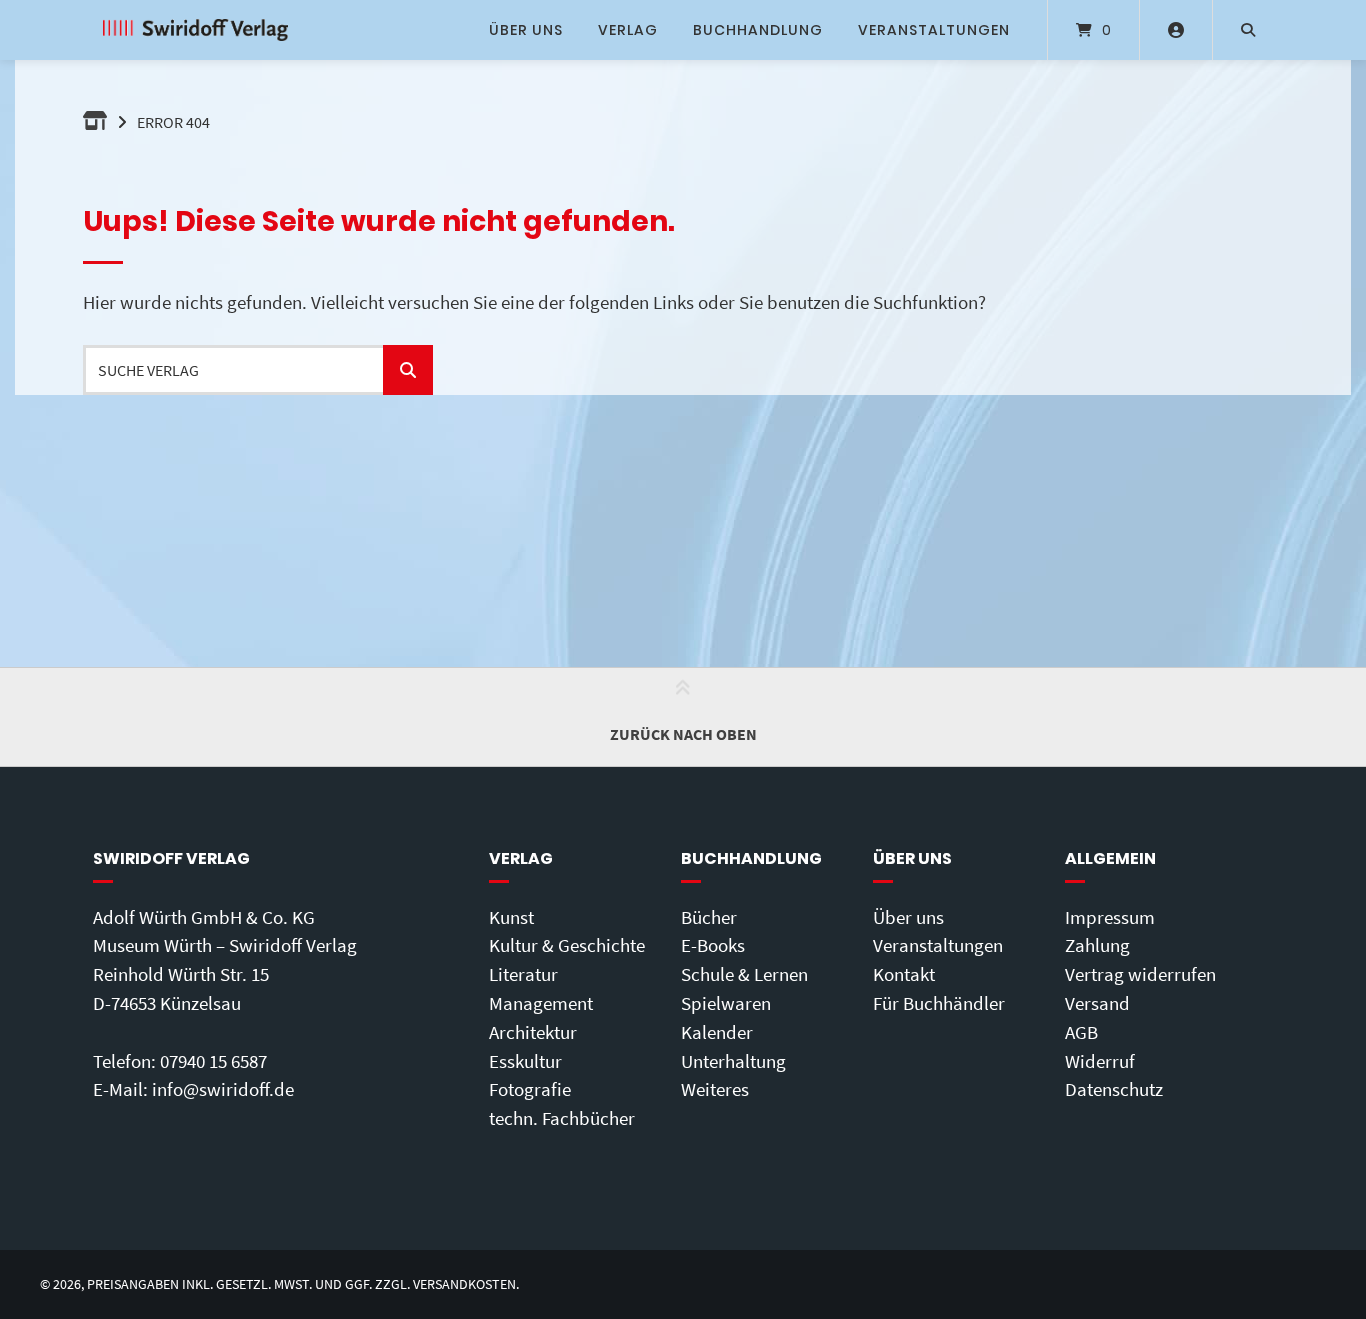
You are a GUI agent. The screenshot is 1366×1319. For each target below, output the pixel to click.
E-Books (713, 945)
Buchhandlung (758, 30)
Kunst (511, 917)
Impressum (1110, 917)
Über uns (526, 30)
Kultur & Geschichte (567, 945)
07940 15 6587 (213, 1061)
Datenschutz (1114, 1089)
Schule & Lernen (744, 974)
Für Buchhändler (939, 1003)
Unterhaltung (733, 1061)
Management (541, 1003)
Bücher (709, 917)
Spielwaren (726, 1003)
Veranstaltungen (934, 30)
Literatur (523, 974)
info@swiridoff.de (223, 1089)
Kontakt (904, 974)
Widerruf (1100, 1061)
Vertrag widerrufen (1140, 974)
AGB (1081, 1032)
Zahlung (1097, 945)
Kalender (717, 1032)
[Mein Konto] (1176, 30)
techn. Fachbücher (562, 1118)
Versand (1097, 1003)
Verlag (628, 30)
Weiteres (715, 1089)
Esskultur (525, 1061)
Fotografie (530, 1089)
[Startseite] (195, 30)
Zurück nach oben (683, 734)
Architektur (533, 1032)
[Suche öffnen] (1248, 30)
